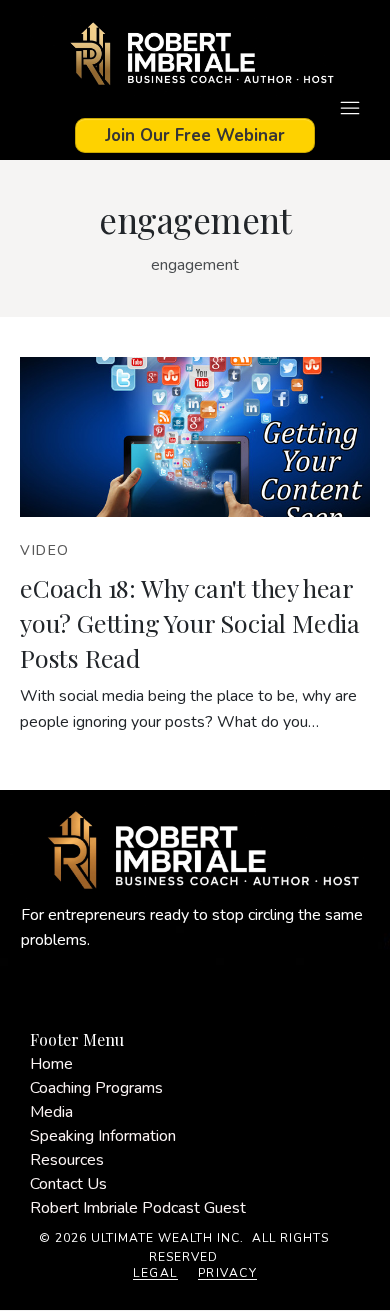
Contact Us (68, 1184)
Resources (67, 1160)
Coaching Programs (96, 1088)
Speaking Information (103, 1136)
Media (51, 1112)
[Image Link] (195, 56)
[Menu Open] (195, 108)
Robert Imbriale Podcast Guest (138, 1208)
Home (51, 1064)
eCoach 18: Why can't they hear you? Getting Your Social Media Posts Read (190, 622)
